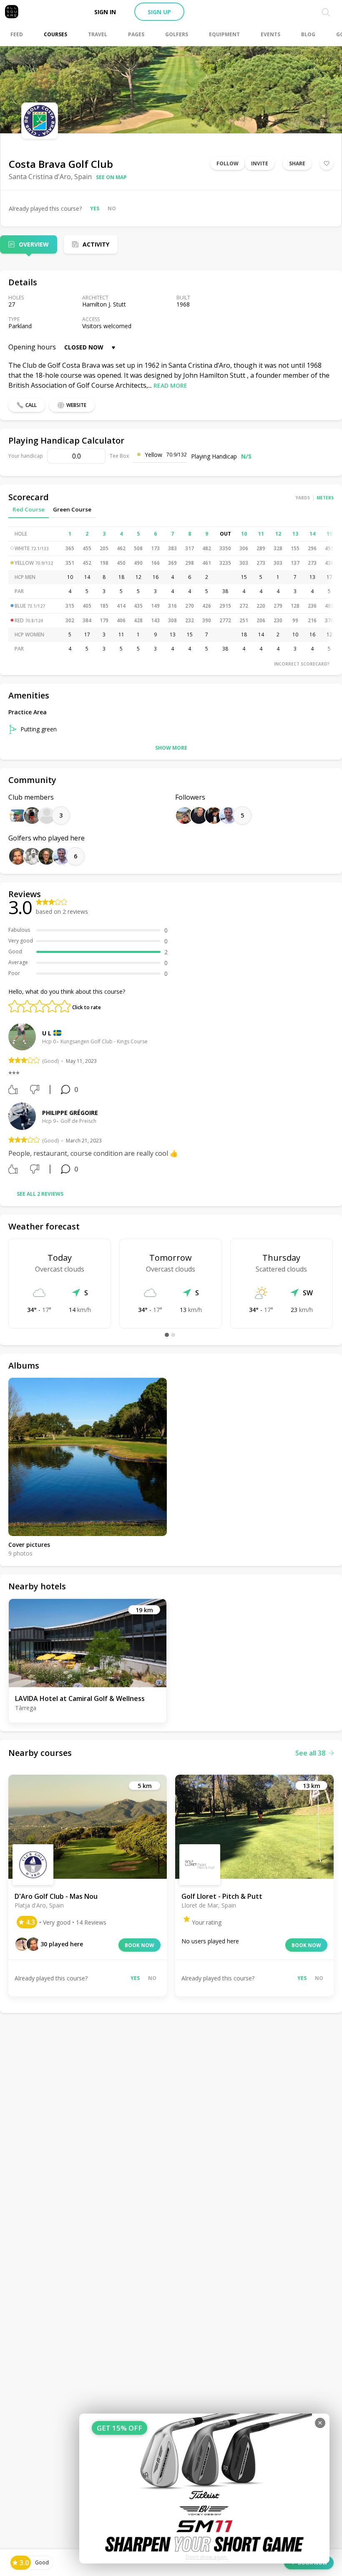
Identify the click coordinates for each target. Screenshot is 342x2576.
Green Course (72, 509)
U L (47, 1033)
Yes (95, 208)
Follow (228, 163)
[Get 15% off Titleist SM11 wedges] (204, 2489)
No (112, 208)
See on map (111, 177)
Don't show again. (207, 2557)
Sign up (159, 12)
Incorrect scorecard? (302, 664)
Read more (170, 385)
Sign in (105, 12)
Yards (303, 498)
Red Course (29, 509)
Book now (140, 1945)
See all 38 (310, 1753)
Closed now (84, 347)
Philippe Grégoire (70, 1113)
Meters (325, 498)
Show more (171, 748)
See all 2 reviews (40, 1194)
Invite (260, 163)
